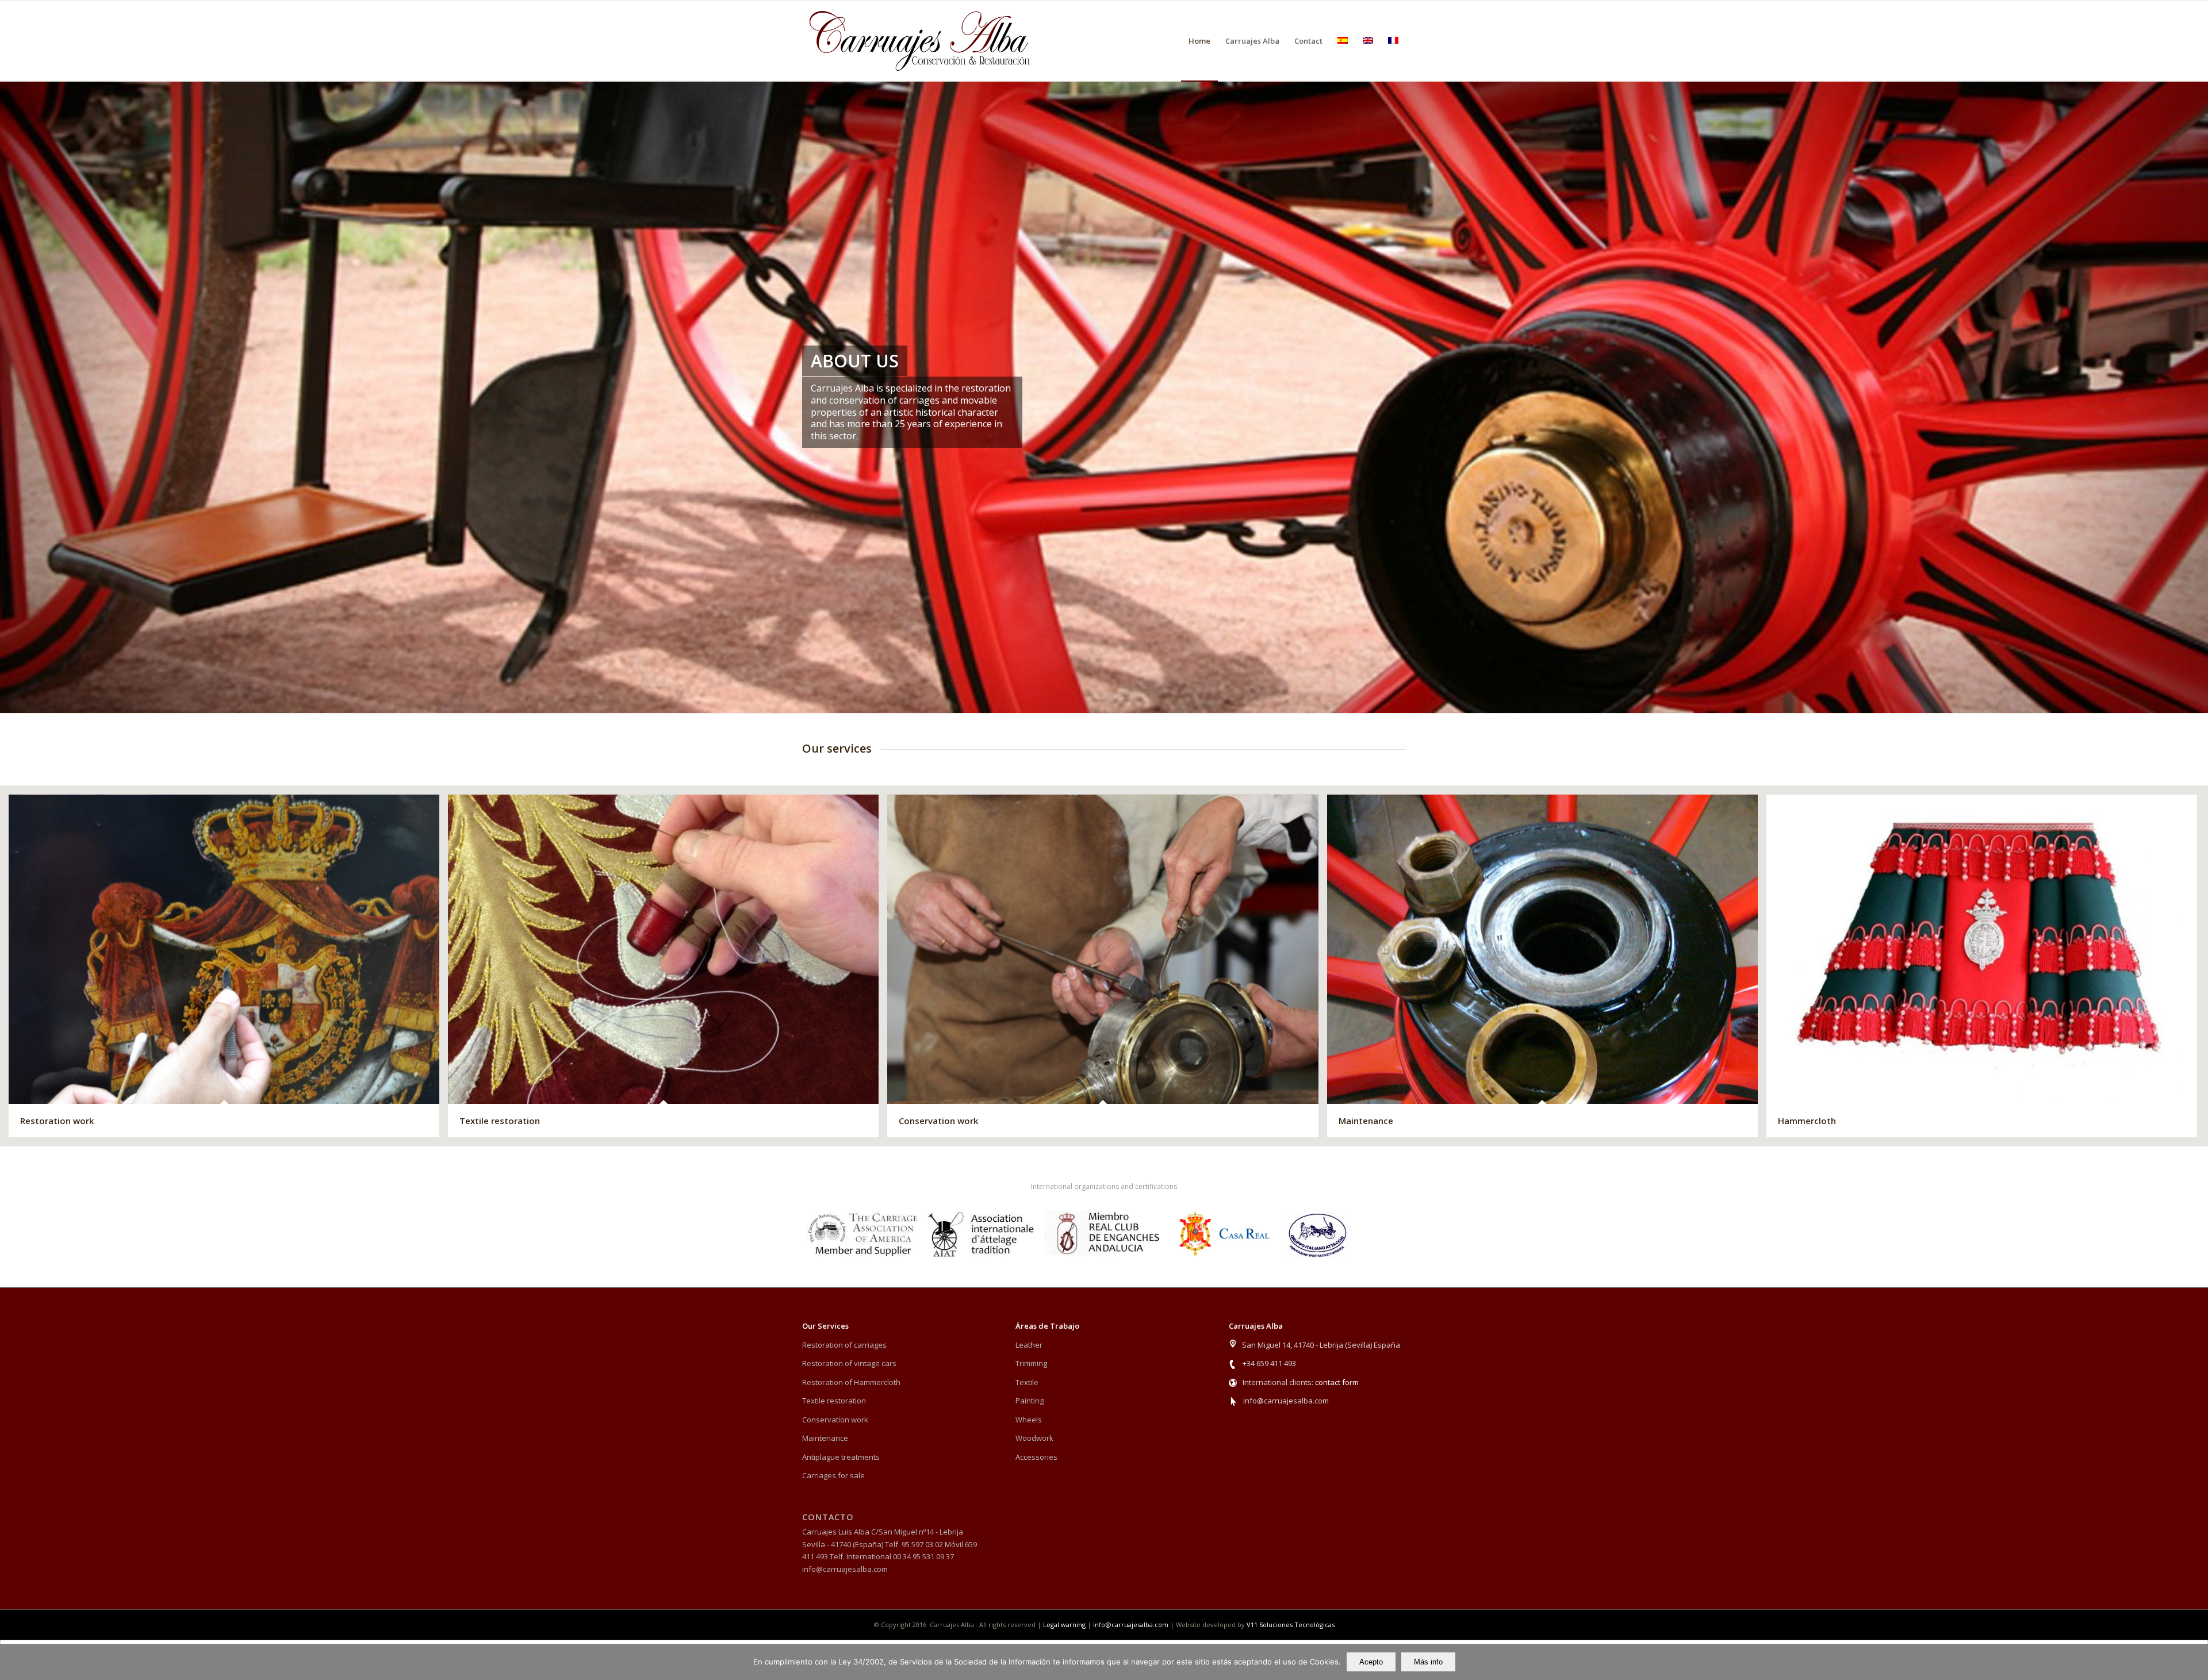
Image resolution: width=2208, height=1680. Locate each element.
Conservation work (835, 1420)
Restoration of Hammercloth (851, 1382)
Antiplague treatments (841, 1457)
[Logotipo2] (920, 41)
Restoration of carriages (844, 1345)
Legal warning (1064, 1625)
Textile (1027, 1382)
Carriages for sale (833, 1475)
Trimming (1031, 1363)
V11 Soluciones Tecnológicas (1291, 1625)
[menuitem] (1199, 41)
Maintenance (825, 1438)
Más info (1428, 1662)
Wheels (1029, 1420)
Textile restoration (834, 1401)
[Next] (2198, 397)
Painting (1030, 1401)
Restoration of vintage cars (849, 1363)
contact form (1337, 1382)
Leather (1029, 1345)
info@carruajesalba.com (1286, 1401)
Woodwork (1034, 1438)
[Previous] (10, 397)
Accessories (1036, 1457)
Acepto (1371, 1662)
